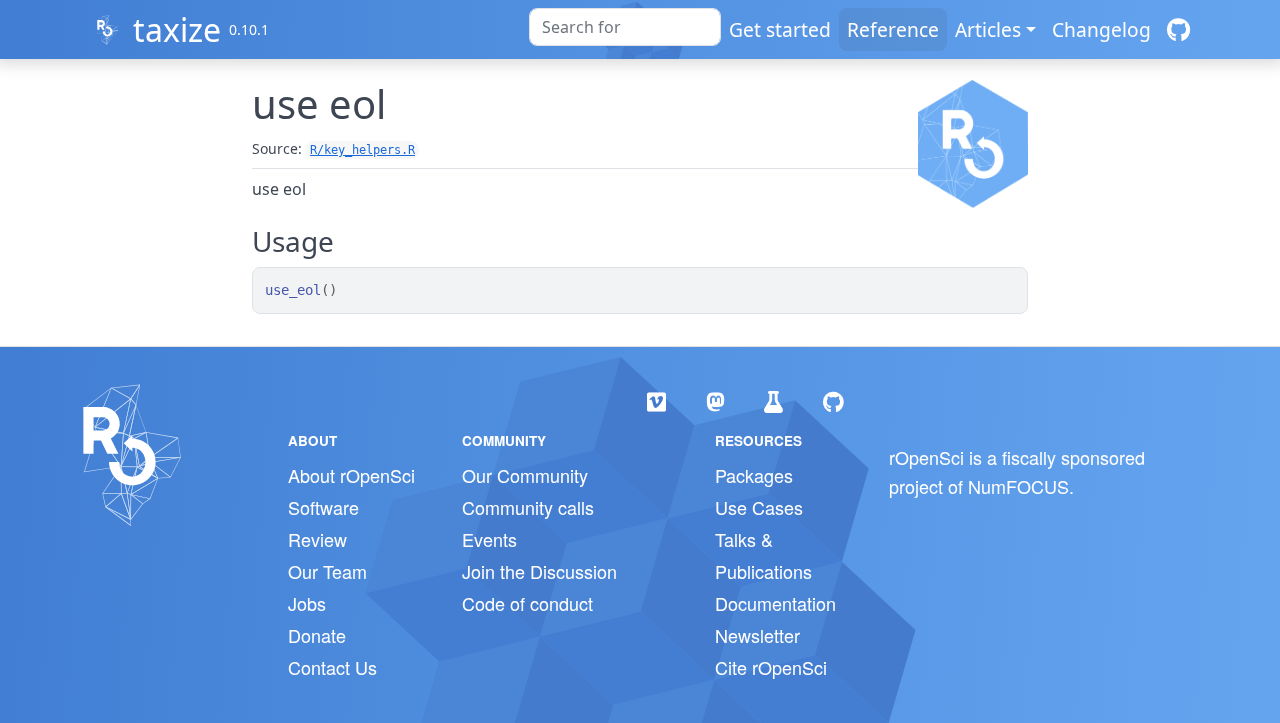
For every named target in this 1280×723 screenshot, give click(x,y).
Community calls (528, 507)
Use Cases (759, 507)
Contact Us (332, 667)
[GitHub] (1178, 29)
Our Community (525, 475)
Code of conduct (527, 603)
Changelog (1101, 29)
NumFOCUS (1018, 486)
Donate (317, 635)
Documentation (775, 603)
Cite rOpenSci (771, 667)
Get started (780, 29)
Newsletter (757, 635)
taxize (177, 29)
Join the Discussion (539, 571)
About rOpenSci (351, 475)
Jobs (307, 603)
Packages (754, 475)
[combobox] (625, 27)
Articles (988, 29)
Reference (893, 29)
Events (489, 539)
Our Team (327, 571)
